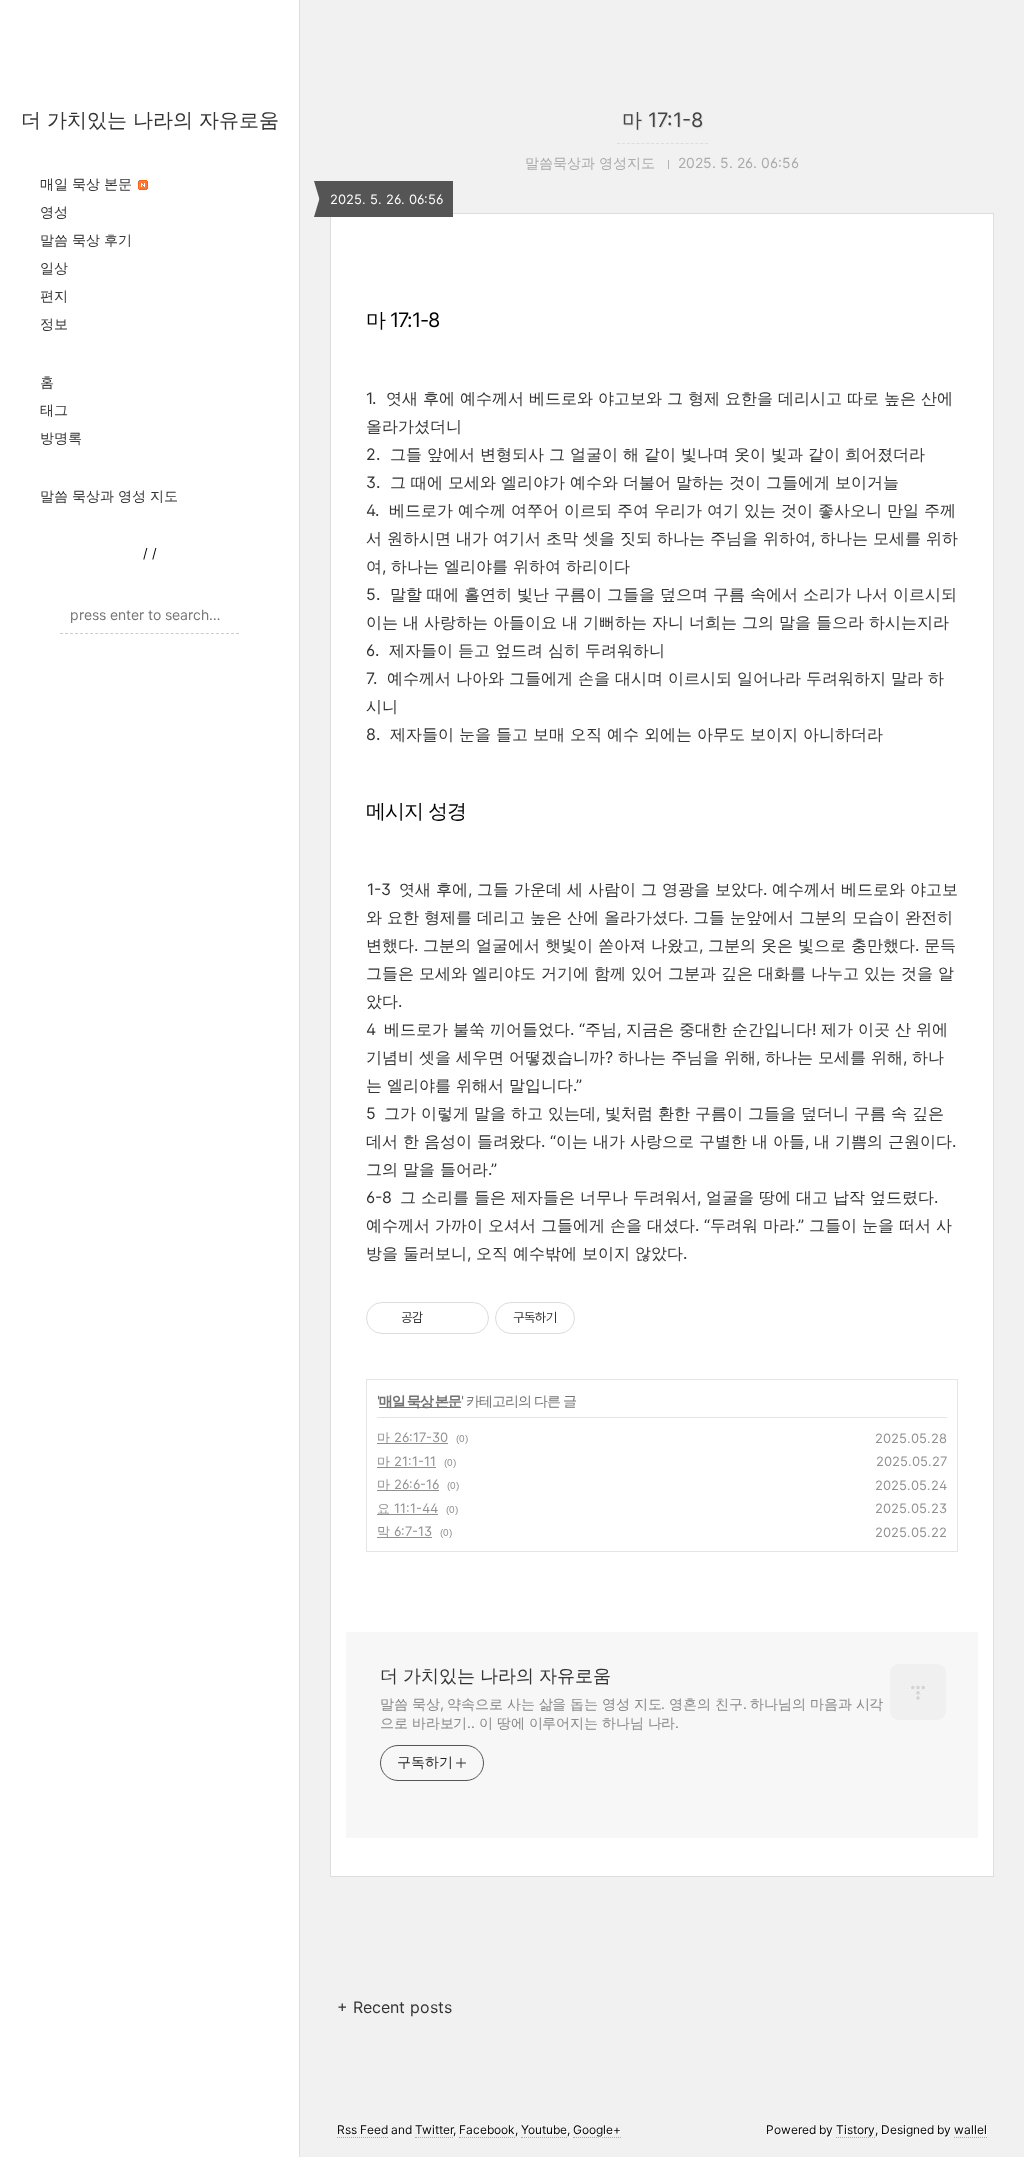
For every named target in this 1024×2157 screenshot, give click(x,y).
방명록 (61, 437)
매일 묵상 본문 (88, 183)
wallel (970, 2129)
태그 (54, 409)
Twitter (434, 2129)
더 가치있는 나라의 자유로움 (150, 120)
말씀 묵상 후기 (86, 239)
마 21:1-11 (406, 1461)
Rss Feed (362, 2129)
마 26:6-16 (408, 1484)
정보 (54, 323)
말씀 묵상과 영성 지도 (109, 495)
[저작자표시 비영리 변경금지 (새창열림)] (602, 1318)
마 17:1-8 (662, 120)
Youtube (544, 2129)
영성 (54, 211)
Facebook (487, 2129)
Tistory (855, 2129)
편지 (54, 295)
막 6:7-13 (404, 1531)
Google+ (597, 2129)
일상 (54, 267)
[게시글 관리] (466, 1318)
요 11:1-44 (407, 1508)
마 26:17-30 (412, 1437)
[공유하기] (441, 1318)
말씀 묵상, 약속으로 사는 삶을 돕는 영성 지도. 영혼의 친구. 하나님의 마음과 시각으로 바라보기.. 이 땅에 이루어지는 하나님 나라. (631, 1713)
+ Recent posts (394, 2007)
